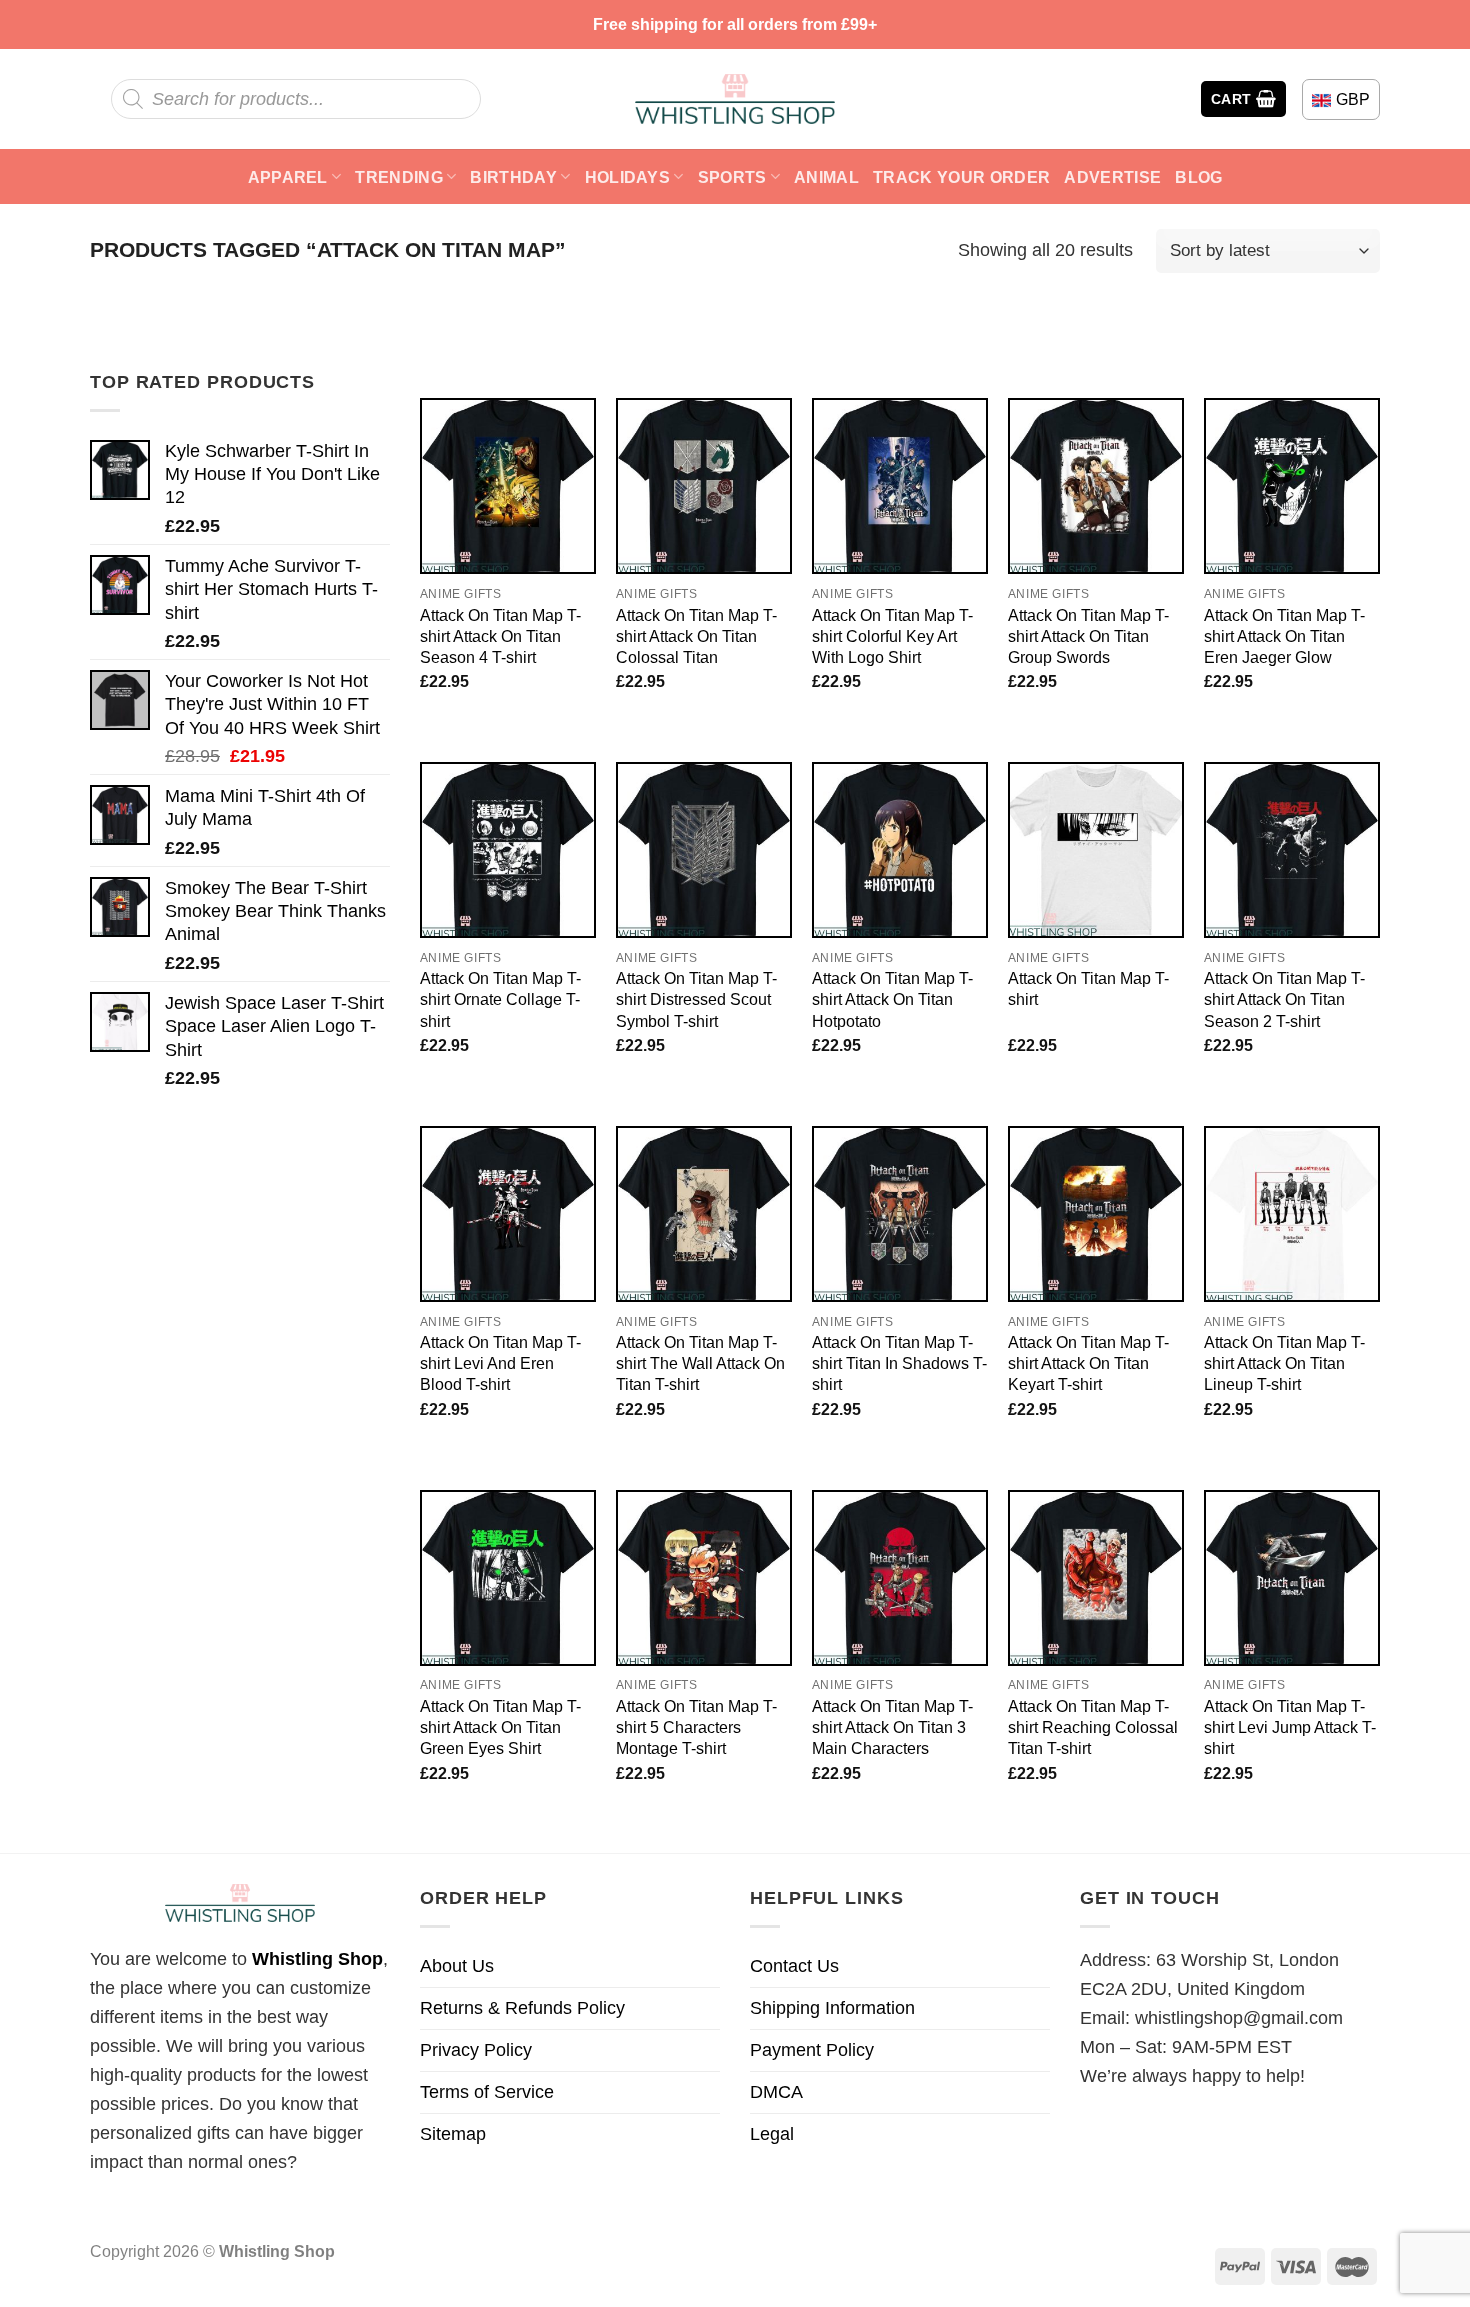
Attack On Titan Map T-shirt (1088, 988)
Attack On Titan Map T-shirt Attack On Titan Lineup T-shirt (1284, 1363)
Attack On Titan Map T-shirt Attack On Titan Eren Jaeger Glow (1284, 636)
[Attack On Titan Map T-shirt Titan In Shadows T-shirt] (900, 1214)
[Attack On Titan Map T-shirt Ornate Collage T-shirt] (508, 850)
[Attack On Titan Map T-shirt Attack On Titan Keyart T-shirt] (1096, 1214)
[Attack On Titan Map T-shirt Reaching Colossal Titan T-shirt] (1096, 1578)
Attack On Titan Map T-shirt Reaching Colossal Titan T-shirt (1093, 1727)
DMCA (776, 2092)
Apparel (288, 177)
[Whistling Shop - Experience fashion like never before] (735, 99)
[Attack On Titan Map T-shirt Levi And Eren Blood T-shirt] (508, 1214)
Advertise (1112, 177)
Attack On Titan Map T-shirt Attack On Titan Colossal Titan (696, 636)
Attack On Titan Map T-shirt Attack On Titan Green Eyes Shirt (500, 1727)
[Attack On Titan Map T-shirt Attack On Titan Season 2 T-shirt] (1292, 850)
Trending (399, 177)
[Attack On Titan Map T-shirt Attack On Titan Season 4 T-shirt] (508, 486)
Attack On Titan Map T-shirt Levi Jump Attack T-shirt (1290, 1727)
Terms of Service (487, 2092)
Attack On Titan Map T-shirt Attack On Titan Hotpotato (892, 999)
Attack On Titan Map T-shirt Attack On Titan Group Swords (1088, 636)
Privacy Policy (476, 2050)
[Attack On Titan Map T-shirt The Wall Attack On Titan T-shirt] (704, 1214)
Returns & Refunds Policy (522, 2008)
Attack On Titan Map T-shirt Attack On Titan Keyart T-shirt (1088, 1363)
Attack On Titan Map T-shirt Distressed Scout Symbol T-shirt (696, 999)
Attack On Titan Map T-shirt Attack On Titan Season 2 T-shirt (1284, 999)
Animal (826, 177)
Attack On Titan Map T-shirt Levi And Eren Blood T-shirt (500, 1363)
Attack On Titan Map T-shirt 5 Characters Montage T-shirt (696, 1727)
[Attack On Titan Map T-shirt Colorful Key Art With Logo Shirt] (900, 486)
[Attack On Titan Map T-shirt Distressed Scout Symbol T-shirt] (704, 850)
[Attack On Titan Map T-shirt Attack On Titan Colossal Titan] (704, 486)
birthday (513, 177)
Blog (1198, 177)
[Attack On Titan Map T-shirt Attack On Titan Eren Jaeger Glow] (1292, 486)
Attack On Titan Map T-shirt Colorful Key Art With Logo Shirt (892, 636)
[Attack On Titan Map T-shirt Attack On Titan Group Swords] (1096, 486)
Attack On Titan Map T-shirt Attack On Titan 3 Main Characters (892, 1727)
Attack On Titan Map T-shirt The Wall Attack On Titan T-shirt (700, 1363)
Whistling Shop (317, 1959)
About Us (457, 1966)
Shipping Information (832, 2008)
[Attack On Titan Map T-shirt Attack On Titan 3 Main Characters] (900, 1578)
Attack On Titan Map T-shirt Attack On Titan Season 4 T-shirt (500, 636)
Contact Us (794, 1966)
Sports (732, 177)
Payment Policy (812, 2050)
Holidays (628, 177)
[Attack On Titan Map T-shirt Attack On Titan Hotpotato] (900, 850)
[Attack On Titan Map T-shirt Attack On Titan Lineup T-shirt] (1292, 1214)
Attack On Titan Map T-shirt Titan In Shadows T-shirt (899, 1363)
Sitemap (453, 2134)
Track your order (961, 177)
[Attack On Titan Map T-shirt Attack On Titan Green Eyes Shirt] (508, 1578)
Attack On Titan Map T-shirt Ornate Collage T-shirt (500, 999)
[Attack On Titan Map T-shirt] (1096, 850)
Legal (772, 2134)
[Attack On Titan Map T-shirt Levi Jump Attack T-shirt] (1292, 1578)
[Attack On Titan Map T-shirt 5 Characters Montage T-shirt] (704, 1578)
